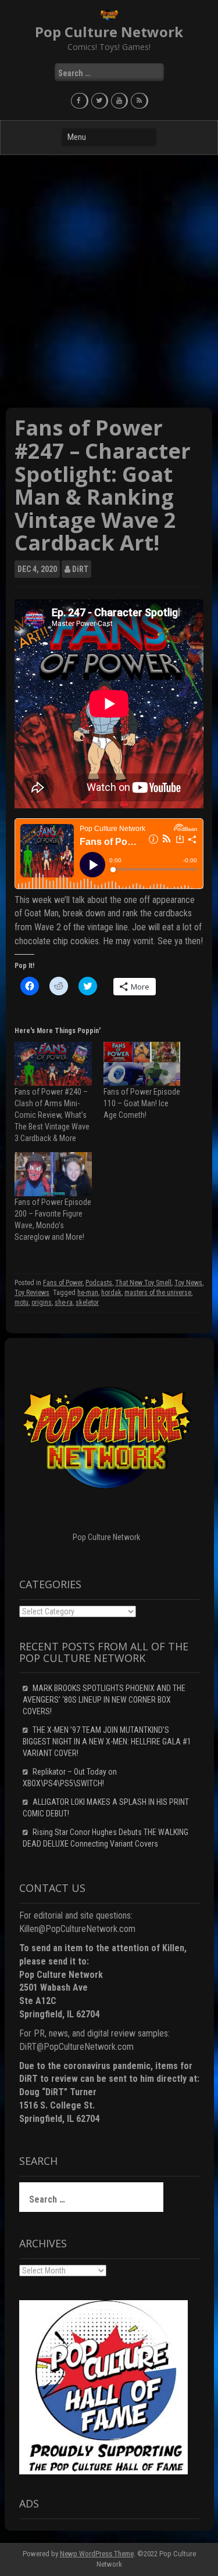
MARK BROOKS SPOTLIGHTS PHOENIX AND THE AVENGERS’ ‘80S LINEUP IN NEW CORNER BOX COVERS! (104, 1700)
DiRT (80, 569)
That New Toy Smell (143, 1283)
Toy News (188, 1283)
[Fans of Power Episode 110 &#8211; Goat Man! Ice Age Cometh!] (142, 1064)
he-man (88, 1293)
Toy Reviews (32, 1293)
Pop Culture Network (109, 32)
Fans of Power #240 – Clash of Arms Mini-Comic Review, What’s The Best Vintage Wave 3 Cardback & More (52, 1115)
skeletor (87, 1303)
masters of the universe (158, 1293)
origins (42, 1303)
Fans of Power (63, 1283)
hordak (111, 1293)
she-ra (64, 1303)
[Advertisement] (109, 281)
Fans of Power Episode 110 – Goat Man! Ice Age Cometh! (142, 1103)
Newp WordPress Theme (97, 2554)
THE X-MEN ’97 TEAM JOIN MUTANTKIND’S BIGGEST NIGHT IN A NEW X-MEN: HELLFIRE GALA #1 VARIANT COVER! (107, 1742)
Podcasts (99, 1283)
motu (22, 1303)
